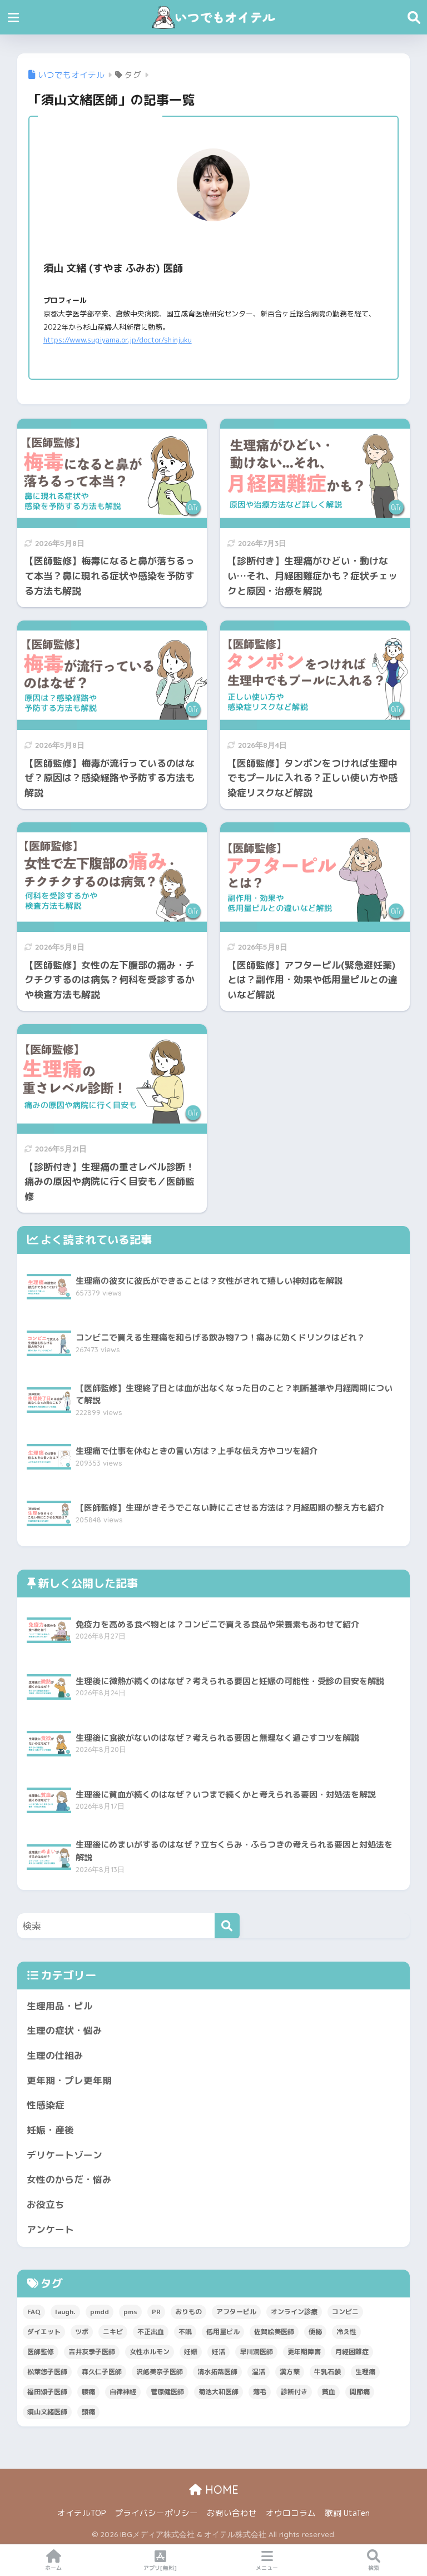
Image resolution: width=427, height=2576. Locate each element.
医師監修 (41, 2352)
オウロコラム (291, 2513)
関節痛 (360, 2392)
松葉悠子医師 (47, 2372)
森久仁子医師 (102, 2372)
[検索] (227, 1926)
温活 (259, 2372)
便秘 (315, 2332)
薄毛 (260, 2392)
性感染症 (46, 2105)
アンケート (50, 2229)
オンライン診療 (294, 2312)
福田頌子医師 (47, 2392)
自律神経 (123, 2392)
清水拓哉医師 (217, 2372)
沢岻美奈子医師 (160, 2372)
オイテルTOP (81, 2513)
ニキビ (113, 2332)
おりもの (188, 2312)
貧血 (329, 2392)
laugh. (65, 2312)
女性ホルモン (150, 2352)
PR (156, 2312)
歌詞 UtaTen (347, 2513)
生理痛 (365, 2372)
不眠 (185, 2332)
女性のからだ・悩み (69, 2179)
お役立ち (46, 2204)
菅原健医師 (167, 2392)
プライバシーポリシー (156, 2513)
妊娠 (191, 2352)
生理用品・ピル (60, 2006)
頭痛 (88, 2412)
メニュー (267, 2568)
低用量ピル (223, 2332)
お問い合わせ (232, 2513)
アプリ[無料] (160, 2568)
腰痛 (88, 2392)
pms (130, 2312)
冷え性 (346, 2332)
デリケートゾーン (64, 2155)
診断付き (294, 2392)
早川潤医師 (256, 2352)
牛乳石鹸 (327, 2372)
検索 (374, 2568)
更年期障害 (304, 2352)
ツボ (82, 2332)
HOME (220, 2490)
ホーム (53, 2568)
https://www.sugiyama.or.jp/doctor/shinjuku (118, 340)
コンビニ (345, 2312)
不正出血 (151, 2332)
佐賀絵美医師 (274, 2332)
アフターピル (236, 2312)
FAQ (34, 2312)
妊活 (219, 2352)
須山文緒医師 (47, 2412)
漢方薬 (290, 2372)
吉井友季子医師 (92, 2352)
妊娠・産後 (50, 2130)
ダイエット (44, 2332)
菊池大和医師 (219, 2392)
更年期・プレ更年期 (69, 2080)
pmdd (100, 2312)
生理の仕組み (55, 2055)
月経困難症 (352, 2352)
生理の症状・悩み (64, 2030)
